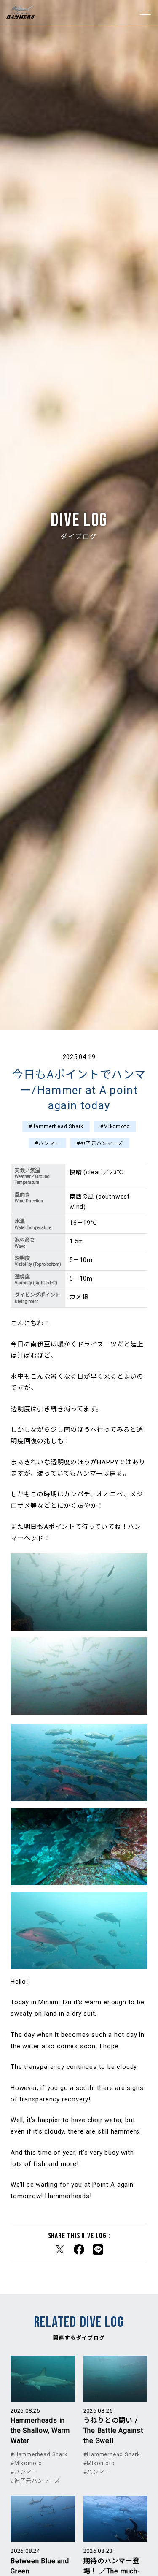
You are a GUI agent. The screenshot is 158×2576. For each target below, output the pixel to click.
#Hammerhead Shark (56, 1126)
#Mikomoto (115, 1126)
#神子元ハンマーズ (100, 1143)
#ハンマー (47, 1143)
